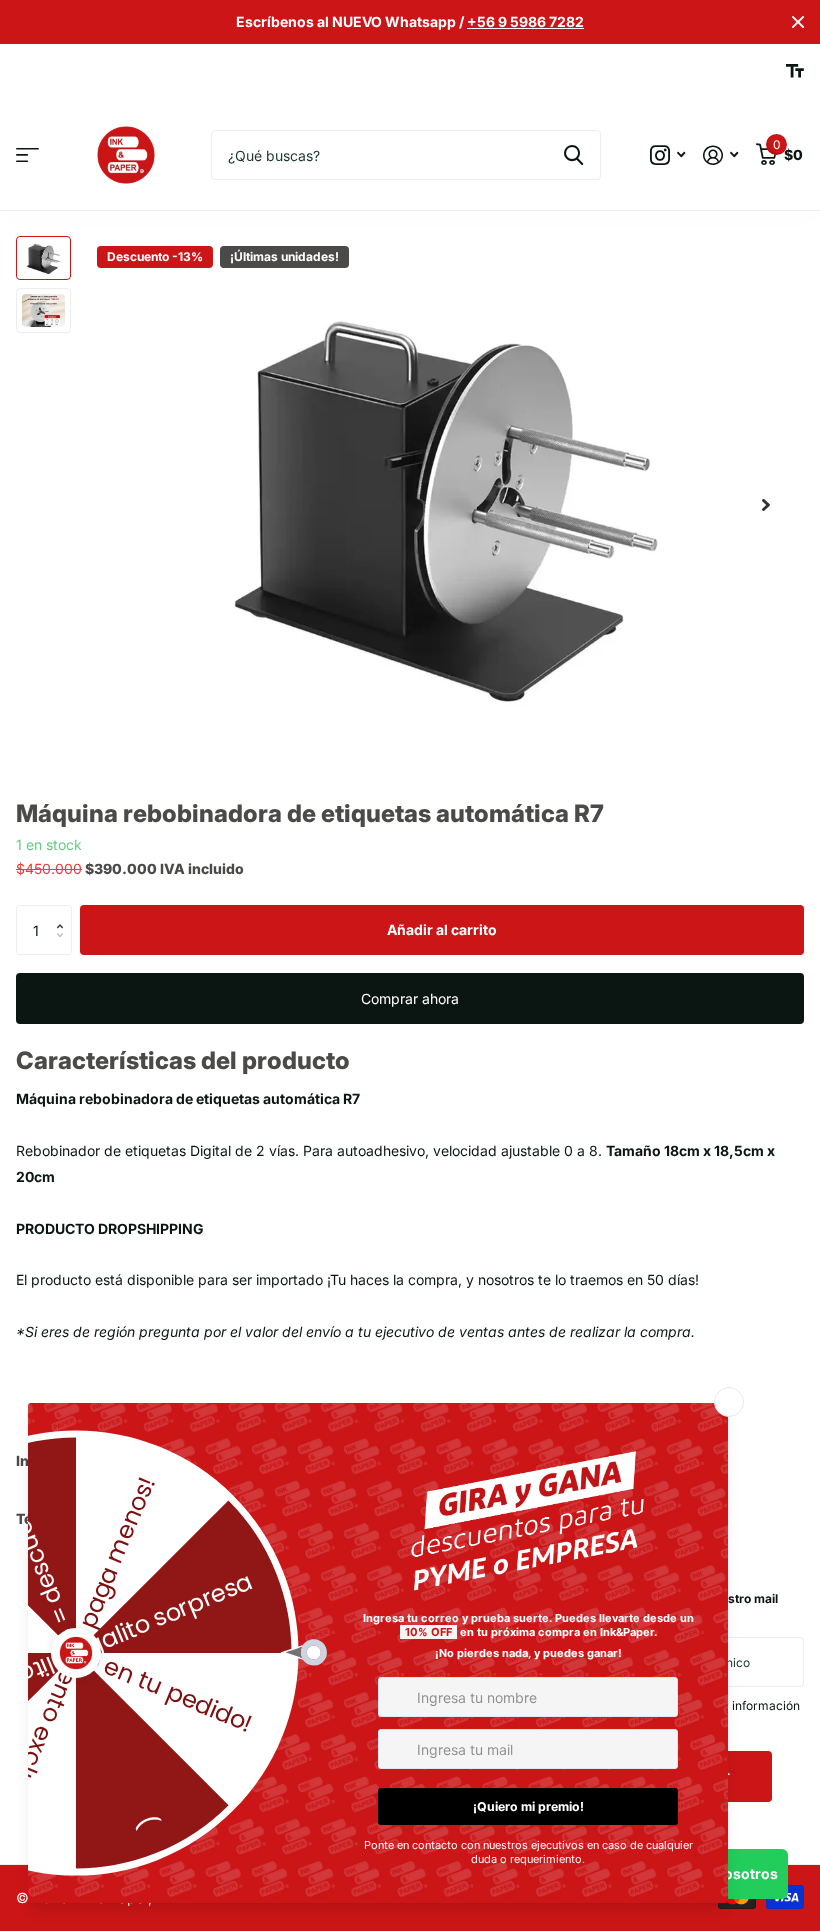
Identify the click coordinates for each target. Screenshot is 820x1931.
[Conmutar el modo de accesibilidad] (795, 71)
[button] (766, 505)
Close (798, 22)
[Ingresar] (720, 155)
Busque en (573, 155)
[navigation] (43, 258)
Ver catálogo (27, 155)
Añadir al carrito (442, 929)
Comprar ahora (410, 998)
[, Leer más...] (667, 155)
